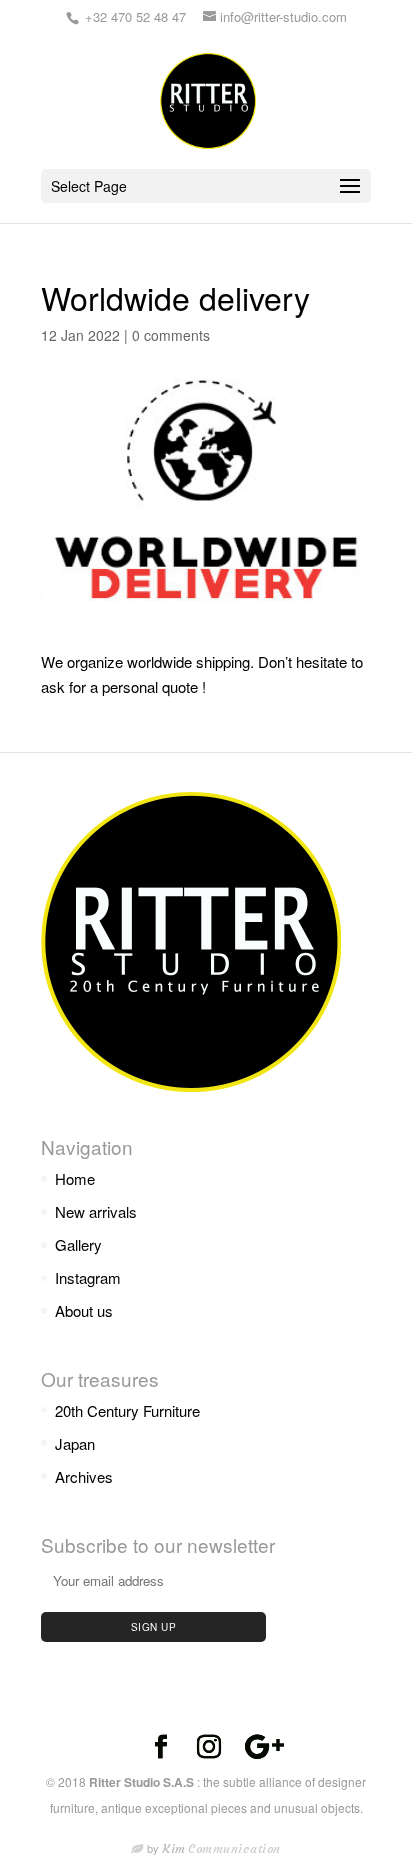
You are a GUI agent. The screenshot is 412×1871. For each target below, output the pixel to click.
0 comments (171, 335)
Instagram (88, 1277)
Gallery (78, 1244)
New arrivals (96, 1211)
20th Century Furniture (127, 1410)
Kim (222, 1848)
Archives (84, 1476)
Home (75, 1178)
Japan (75, 1443)
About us (84, 1310)
